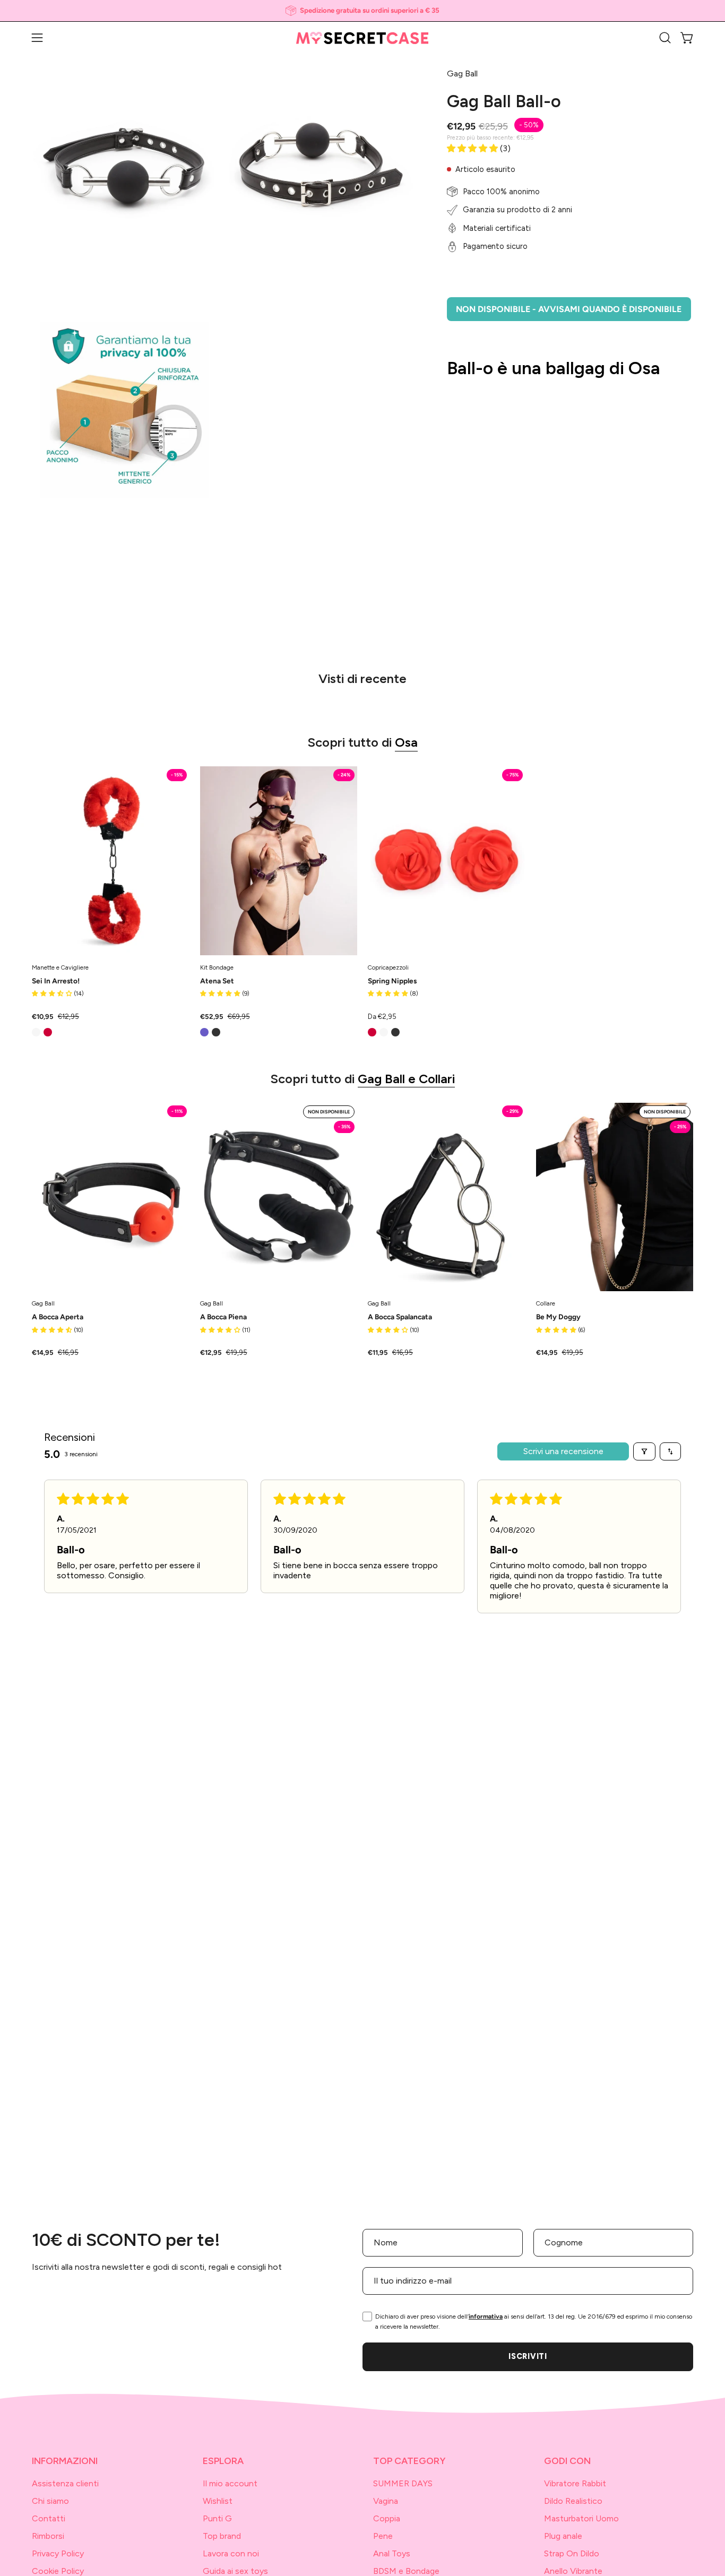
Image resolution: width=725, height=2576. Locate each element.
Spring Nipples (392, 981)
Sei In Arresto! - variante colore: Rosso (48, 1032)
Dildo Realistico (573, 2501)
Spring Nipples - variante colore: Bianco (384, 1032)
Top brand (222, 2536)
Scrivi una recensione (563, 1451)
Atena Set (217, 981)
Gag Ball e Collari (406, 1079)
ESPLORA (223, 2461)
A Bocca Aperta (58, 1317)
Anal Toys (392, 2553)
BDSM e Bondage (406, 2571)
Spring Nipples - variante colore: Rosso (372, 1032)
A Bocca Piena (223, 1317)
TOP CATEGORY (409, 2461)
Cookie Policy (58, 2571)
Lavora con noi (231, 2553)
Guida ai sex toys (235, 2571)
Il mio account (230, 2483)
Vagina (386, 2501)
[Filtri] (644, 1451)
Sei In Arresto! (56, 981)
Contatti (49, 2518)
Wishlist (218, 2501)
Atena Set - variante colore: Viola (204, 1032)
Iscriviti (528, 2356)
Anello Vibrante (573, 2571)
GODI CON (567, 2461)
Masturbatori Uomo (581, 2518)
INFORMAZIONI (65, 2461)
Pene (383, 2536)
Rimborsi (48, 2536)
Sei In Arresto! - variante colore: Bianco (36, 1032)
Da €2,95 (382, 1017)
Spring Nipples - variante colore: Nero (395, 1032)
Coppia (387, 2518)
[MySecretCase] (362, 38)
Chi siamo (50, 2501)
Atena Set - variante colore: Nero (216, 1032)
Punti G (217, 2518)
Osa (406, 742)
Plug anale (563, 2536)
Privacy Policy (58, 2553)
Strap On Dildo (572, 2553)
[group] (362, 11)
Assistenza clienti (65, 2483)
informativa (486, 2316)
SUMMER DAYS (403, 2483)
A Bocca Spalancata (400, 1317)
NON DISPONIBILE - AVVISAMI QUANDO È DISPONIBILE (569, 309)
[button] (665, 38)
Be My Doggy (558, 1317)
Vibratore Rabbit (575, 2483)
